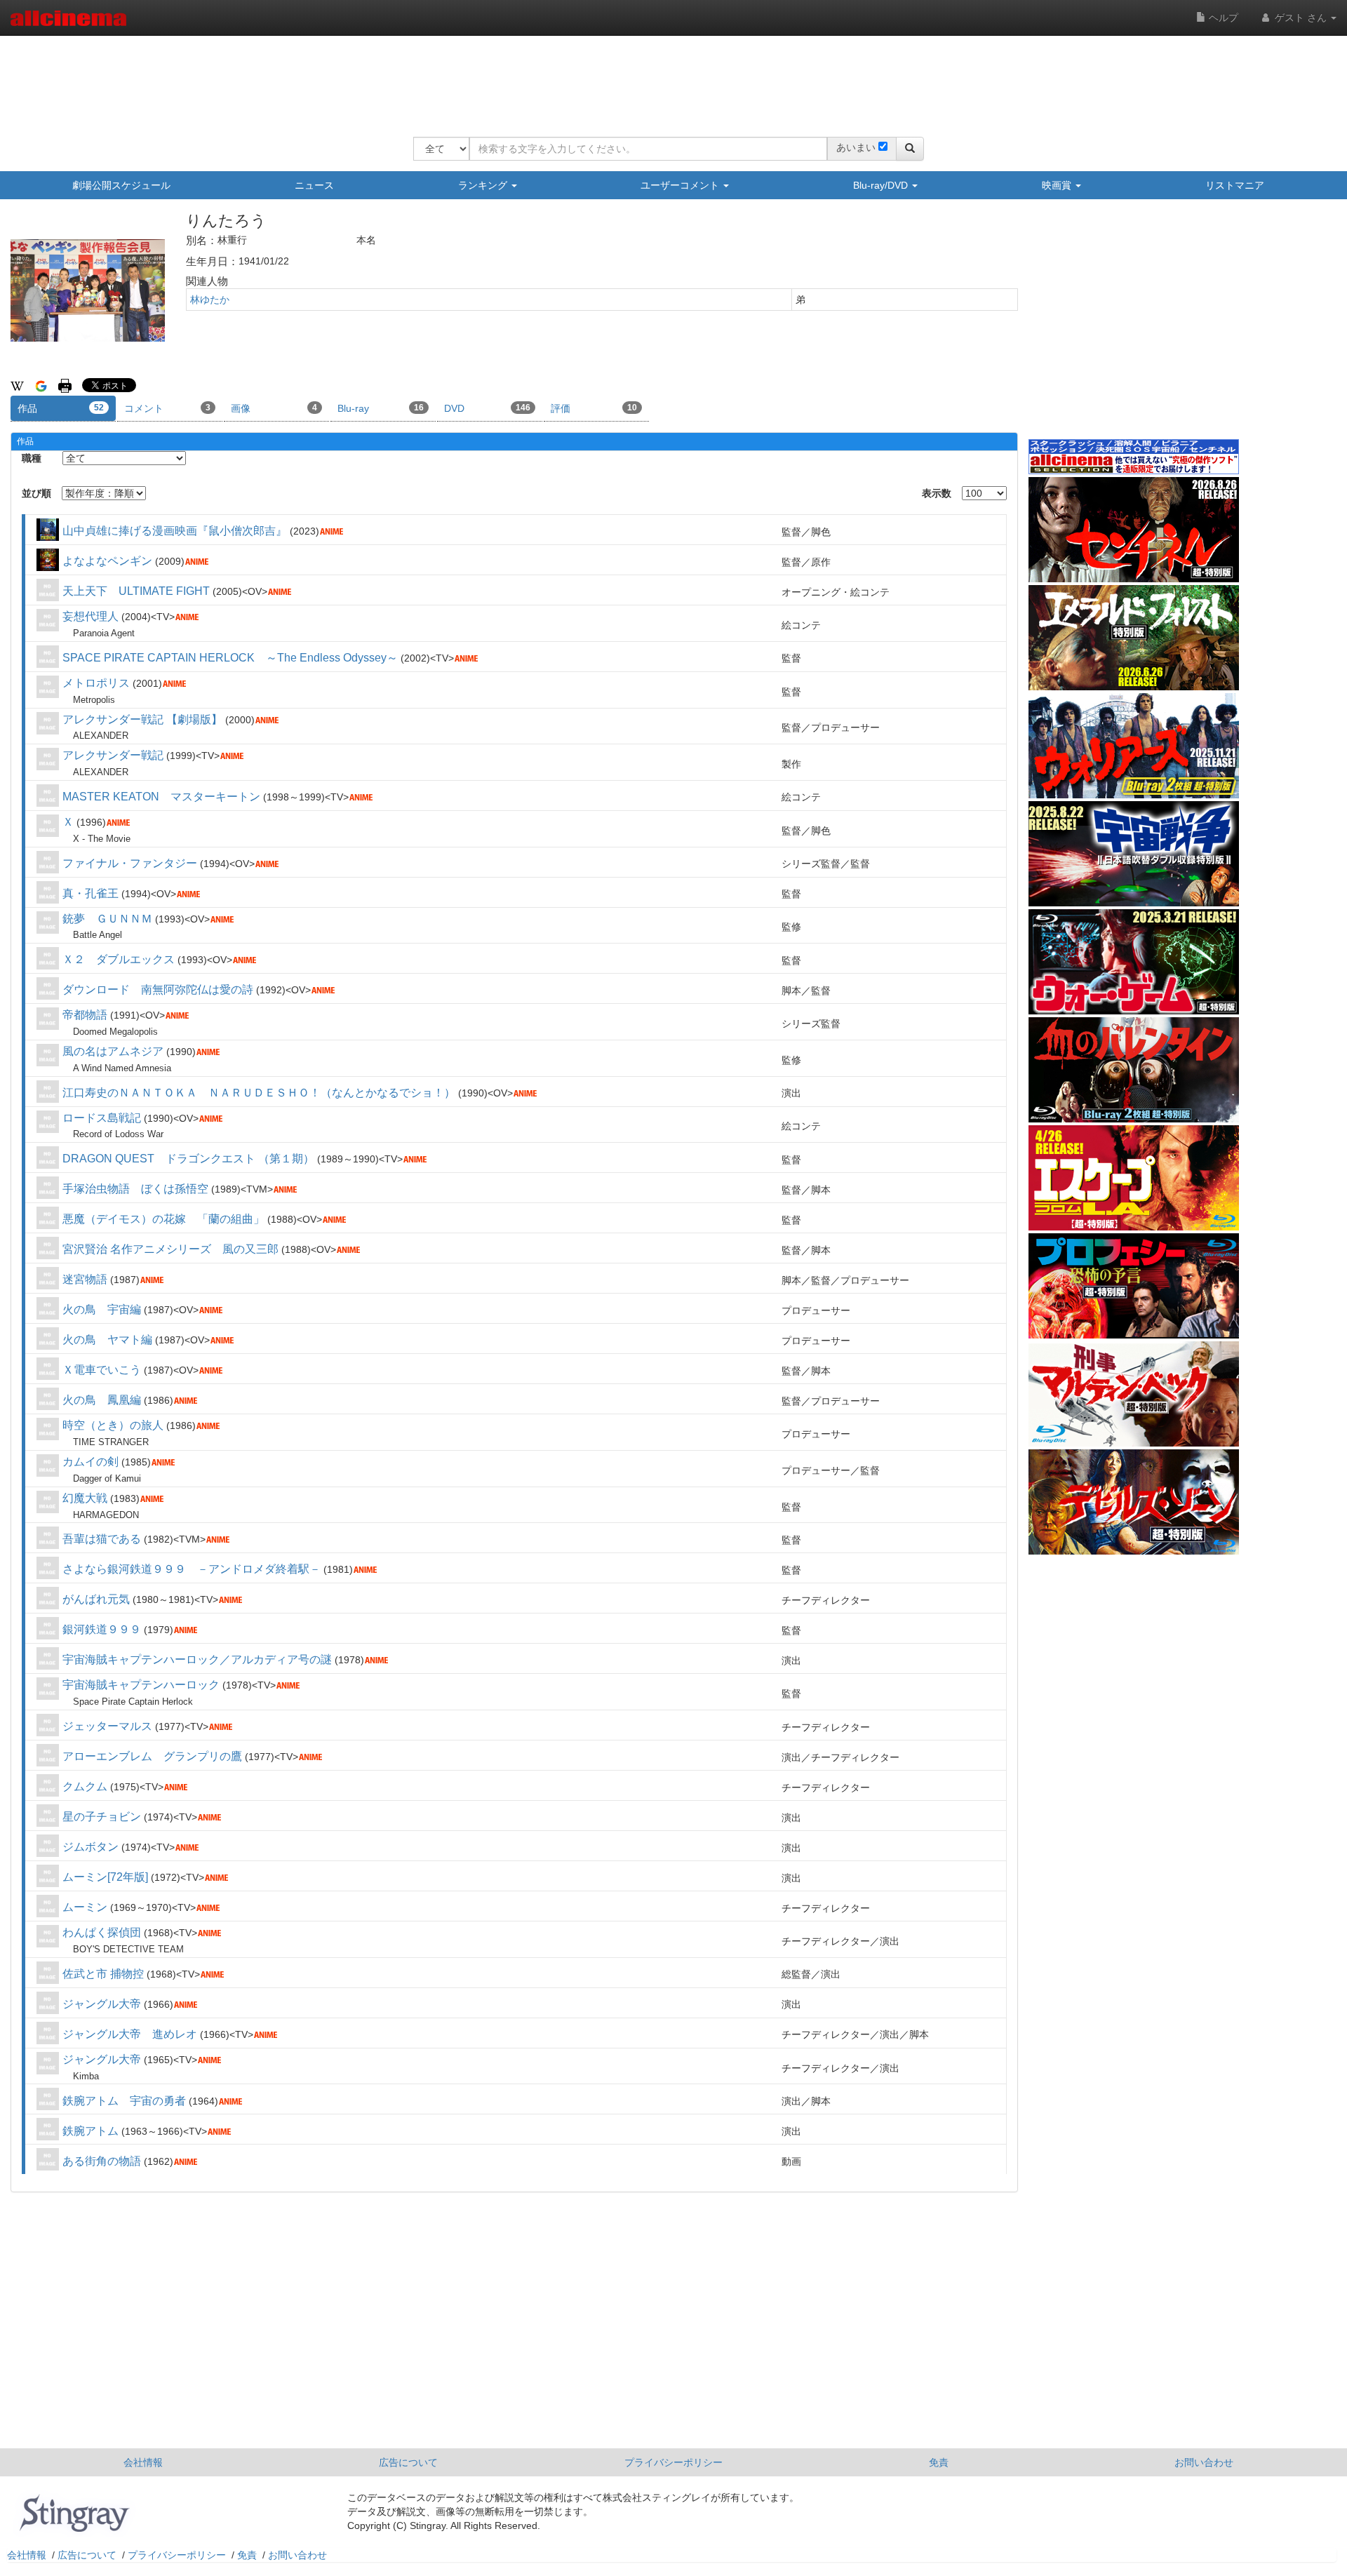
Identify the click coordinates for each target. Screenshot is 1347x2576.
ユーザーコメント (681, 185)
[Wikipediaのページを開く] (17, 385)
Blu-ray (381, 408)
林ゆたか (210, 300)
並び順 (36, 493)
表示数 (937, 493)
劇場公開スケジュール (121, 185)
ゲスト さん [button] (1301, 18)
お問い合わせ (1204, 2462)
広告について (408, 2462)
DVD (487, 408)
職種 (32, 458)
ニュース (314, 185)
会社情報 (143, 2462)
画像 (274, 408)
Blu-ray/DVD (882, 185)
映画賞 (1058, 185)
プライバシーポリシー (673, 2462)
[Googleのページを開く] (41, 385)
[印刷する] (65, 385)
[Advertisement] (669, 77)
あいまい (856, 147)
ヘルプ (1222, 18)
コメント (167, 408)
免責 (939, 2462)
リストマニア (1235, 185)
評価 (594, 408)
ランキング (484, 185)
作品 (61, 408)
